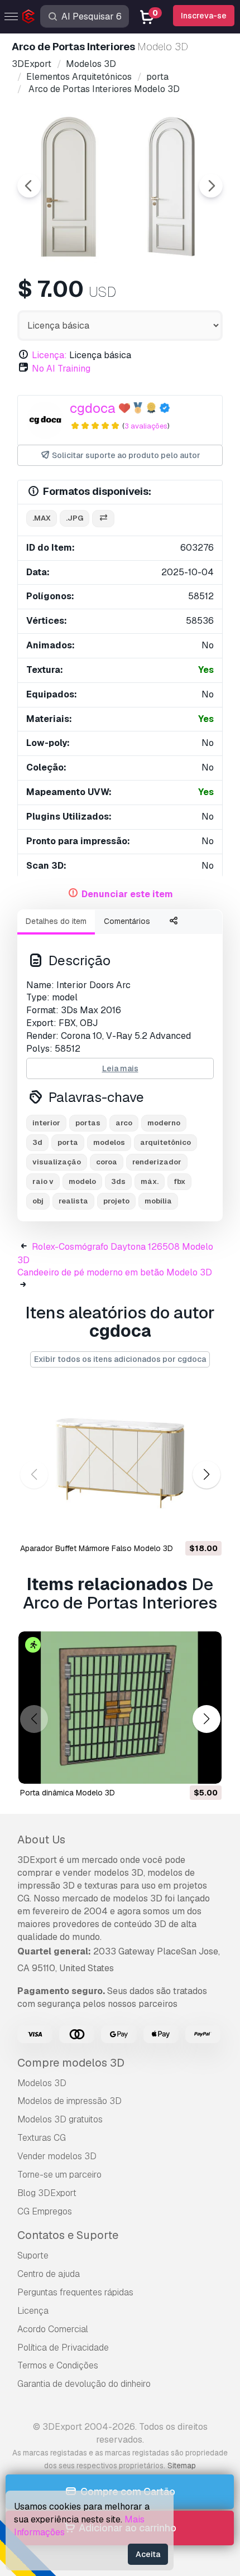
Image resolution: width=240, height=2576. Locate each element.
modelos (109, 1142)
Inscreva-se (204, 16)
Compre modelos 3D (71, 2063)
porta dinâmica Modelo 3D (68, 1793)
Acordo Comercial (53, 2329)
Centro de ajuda (49, 2274)
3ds (118, 1181)
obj (38, 1201)
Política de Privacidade (63, 2348)
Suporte (33, 2255)
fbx (179, 1181)
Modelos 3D (42, 2083)
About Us (41, 1840)
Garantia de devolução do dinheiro (84, 2384)
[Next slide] (211, 186)
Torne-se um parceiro (59, 2175)
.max (42, 518)
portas (88, 1123)
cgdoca (93, 408)
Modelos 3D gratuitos (60, 2119)
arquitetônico (165, 1142)
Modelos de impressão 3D (69, 2101)
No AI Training (61, 369)
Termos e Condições (58, 2365)
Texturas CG (42, 2138)
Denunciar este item (127, 894)
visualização (57, 1162)
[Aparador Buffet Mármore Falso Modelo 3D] (120, 1463)
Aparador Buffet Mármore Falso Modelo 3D (97, 1548)
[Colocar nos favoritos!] (205, 1524)
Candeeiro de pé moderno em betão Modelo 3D (115, 1272)
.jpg (75, 518)
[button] (206, 1474)
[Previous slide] (29, 186)
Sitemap (182, 2466)
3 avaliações (146, 426)
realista (73, 1201)
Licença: (49, 355)
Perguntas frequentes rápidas (75, 2292)
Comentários (127, 921)
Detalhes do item (56, 921)
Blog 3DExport (47, 2193)
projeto (116, 1201)
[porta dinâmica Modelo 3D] (120, 1708)
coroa (107, 1162)
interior (46, 1123)
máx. (150, 1181)
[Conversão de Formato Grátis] (103, 519)
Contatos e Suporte (68, 2235)
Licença (33, 2311)
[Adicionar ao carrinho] (183, 1524)
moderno (164, 1123)
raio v (43, 1181)
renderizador (157, 1162)
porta (68, 1142)
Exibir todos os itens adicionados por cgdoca (120, 1359)
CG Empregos (45, 2211)
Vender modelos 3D (57, 2156)
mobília (158, 1201)
